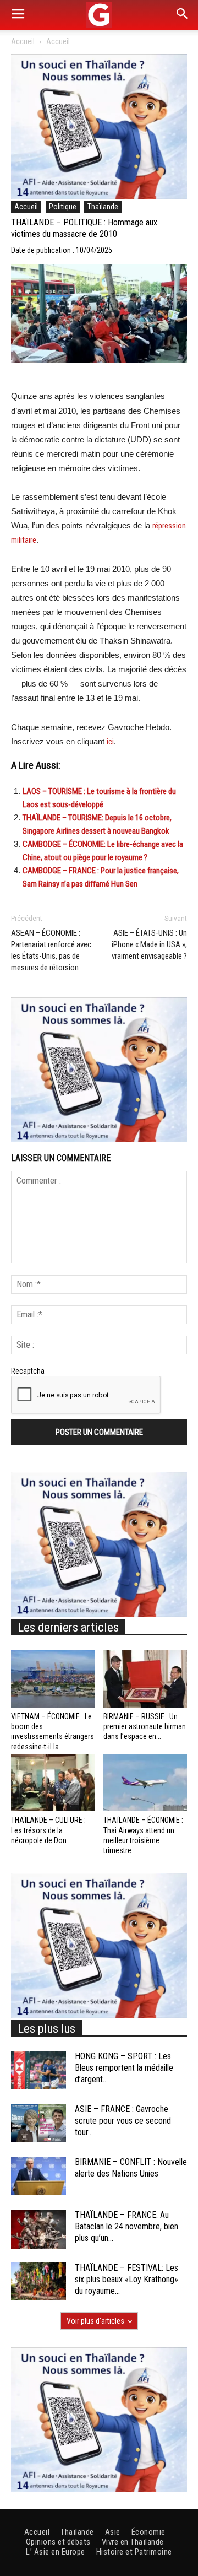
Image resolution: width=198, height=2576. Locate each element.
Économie (148, 2532)
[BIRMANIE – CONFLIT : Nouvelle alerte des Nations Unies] (38, 2176)
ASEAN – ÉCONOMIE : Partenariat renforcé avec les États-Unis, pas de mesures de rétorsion (51, 950)
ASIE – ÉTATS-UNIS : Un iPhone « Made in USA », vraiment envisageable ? (149, 944)
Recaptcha (28, 1371)
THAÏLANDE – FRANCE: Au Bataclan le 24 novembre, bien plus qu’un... (127, 2226)
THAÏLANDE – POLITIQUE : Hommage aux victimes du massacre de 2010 (84, 228)
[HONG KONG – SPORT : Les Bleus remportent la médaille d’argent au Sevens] (38, 2070)
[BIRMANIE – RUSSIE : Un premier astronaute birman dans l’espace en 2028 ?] (145, 1679)
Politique (63, 207)
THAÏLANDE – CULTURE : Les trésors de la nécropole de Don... (48, 1830)
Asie (113, 2532)
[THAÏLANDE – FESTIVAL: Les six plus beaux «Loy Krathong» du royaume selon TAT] (38, 2281)
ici (110, 742)
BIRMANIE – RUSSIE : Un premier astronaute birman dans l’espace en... (145, 1726)
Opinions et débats (58, 2542)
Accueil (23, 41)
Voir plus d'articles (95, 2321)
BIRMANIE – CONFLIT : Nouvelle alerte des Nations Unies (131, 2168)
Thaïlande (103, 207)
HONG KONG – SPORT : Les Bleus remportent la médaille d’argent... (124, 2068)
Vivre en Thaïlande (133, 2542)
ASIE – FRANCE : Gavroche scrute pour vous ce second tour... (123, 2121)
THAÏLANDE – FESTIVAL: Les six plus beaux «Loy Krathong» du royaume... (127, 2279)
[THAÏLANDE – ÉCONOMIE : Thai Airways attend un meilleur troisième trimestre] (145, 1783)
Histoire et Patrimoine (134, 2552)
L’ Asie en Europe (56, 2552)
